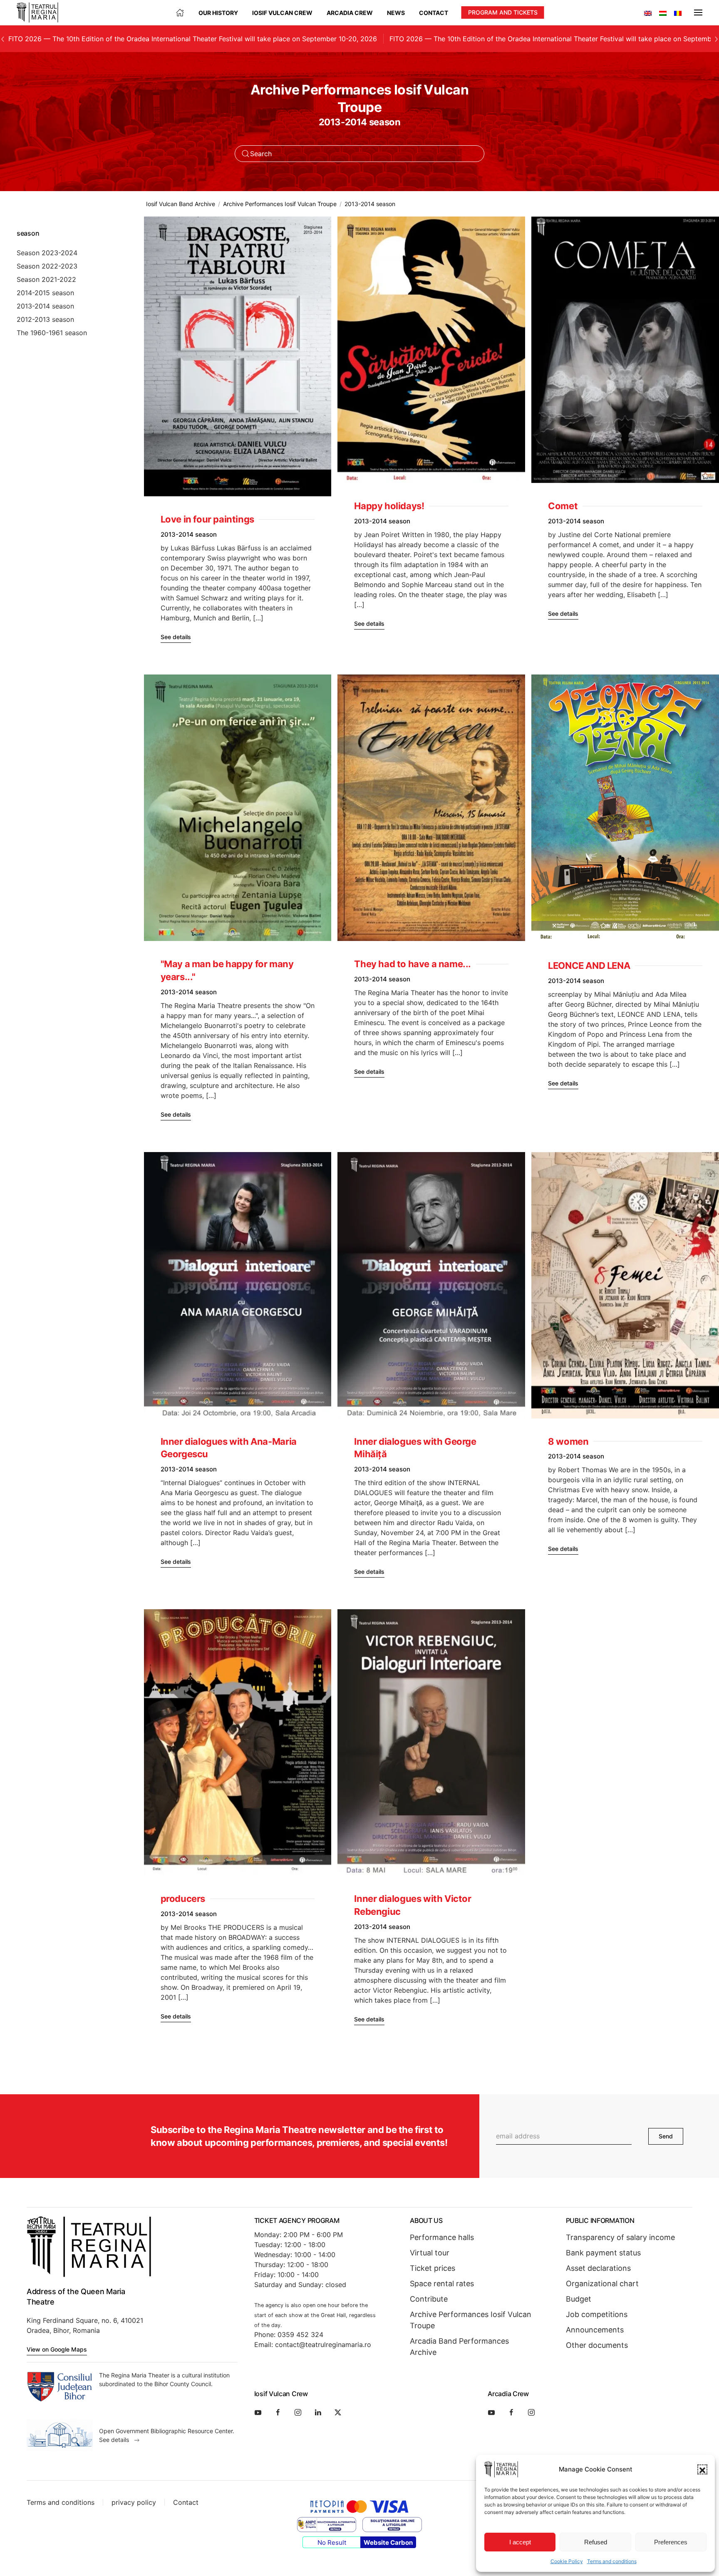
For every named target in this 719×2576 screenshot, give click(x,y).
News (396, 13)
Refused (596, 2542)
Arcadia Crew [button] (350, 13)
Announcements (595, 2330)
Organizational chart (602, 2284)
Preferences (671, 2542)
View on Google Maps (57, 2349)
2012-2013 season (45, 319)
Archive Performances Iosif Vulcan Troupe (471, 2320)
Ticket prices (433, 2268)
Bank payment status (603, 2253)
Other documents (597, 2345)
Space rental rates (442, 2284)
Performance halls (442, 2237)
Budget (579, 2299)
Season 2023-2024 (47, 253)
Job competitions (597, 2314)
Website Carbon (388, 2542)
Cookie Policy (567, 2561)
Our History (218, 13)
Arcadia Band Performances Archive (459, 2347)
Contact (434, 13)
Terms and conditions (612, 2561)
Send (666, 2136)
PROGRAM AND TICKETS (503, 12)
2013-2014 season (45, 306)
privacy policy (134, 2502)
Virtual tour (430, 2253)
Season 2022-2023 (47, 266)
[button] (702, 2469)
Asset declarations (598, 2268)
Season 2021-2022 (46, 279)
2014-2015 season (45, 293)
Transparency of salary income (620, 2237)
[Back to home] (37, 12)
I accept (520, 2542)
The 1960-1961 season (52, 333)
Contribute (429, 2299)
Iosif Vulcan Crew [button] (282, 13)
